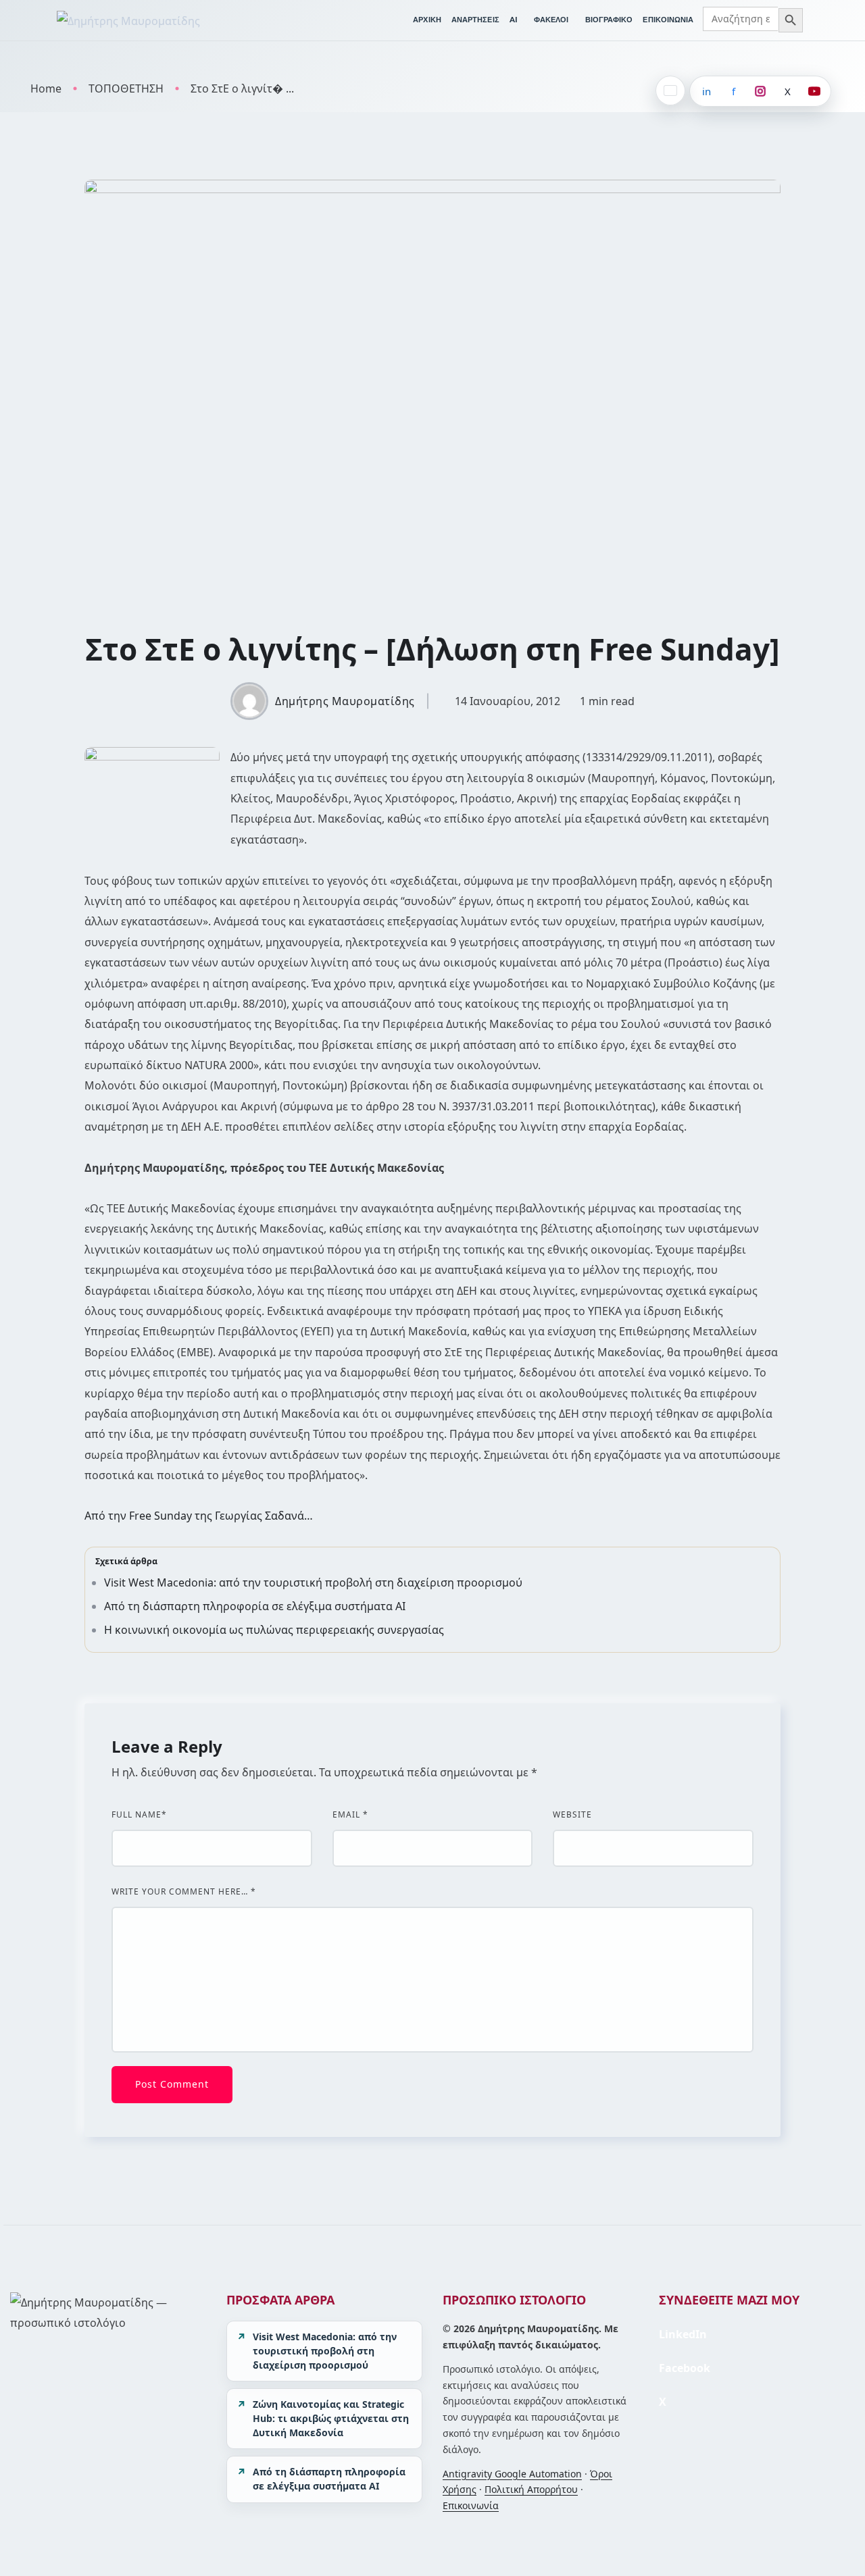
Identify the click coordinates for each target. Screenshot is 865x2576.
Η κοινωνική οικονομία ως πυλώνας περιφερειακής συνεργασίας (274, 1630)
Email (350, 1815)
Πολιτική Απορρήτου (531, 2489)
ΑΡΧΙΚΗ (427, 20)
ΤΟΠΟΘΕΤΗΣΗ (126, 88)
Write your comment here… (184, 1892)
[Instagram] (760, 91)
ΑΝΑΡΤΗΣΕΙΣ (475, 20)
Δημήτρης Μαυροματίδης (345, 701)
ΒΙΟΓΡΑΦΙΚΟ (609, 20)
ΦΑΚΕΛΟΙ (551, 20)
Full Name (139, 1815)
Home (46, 88)
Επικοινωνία (471, 2505)
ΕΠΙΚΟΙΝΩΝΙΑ (668, 20)
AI (514, 20)
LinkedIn (683, 2334)
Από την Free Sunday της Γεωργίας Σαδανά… (199, 1516)
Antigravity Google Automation (512, 2474)
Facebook (685, 2368)
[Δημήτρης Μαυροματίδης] (128, 20)
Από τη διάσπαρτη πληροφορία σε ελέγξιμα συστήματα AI (255, 1606)
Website (572, 1815)
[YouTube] (814, 91)
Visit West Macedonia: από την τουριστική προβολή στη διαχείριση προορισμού (313, 1582)
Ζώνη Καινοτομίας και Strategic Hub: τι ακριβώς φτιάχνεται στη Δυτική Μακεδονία (331, 2418)
